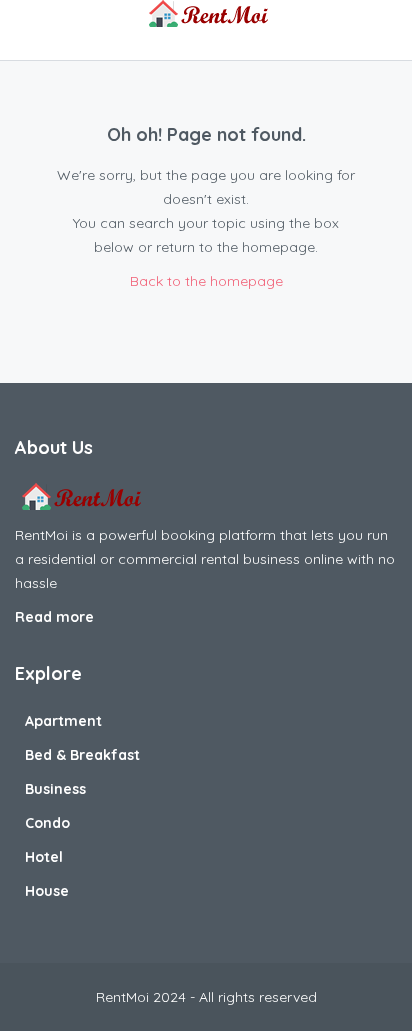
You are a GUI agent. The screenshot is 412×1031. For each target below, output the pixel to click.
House (47, 891)
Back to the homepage (206, 281)
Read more (56, 617)
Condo (47, 823)
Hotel (44, 857)
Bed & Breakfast (82, 755)
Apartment (63, 721)
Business (55, 789)
